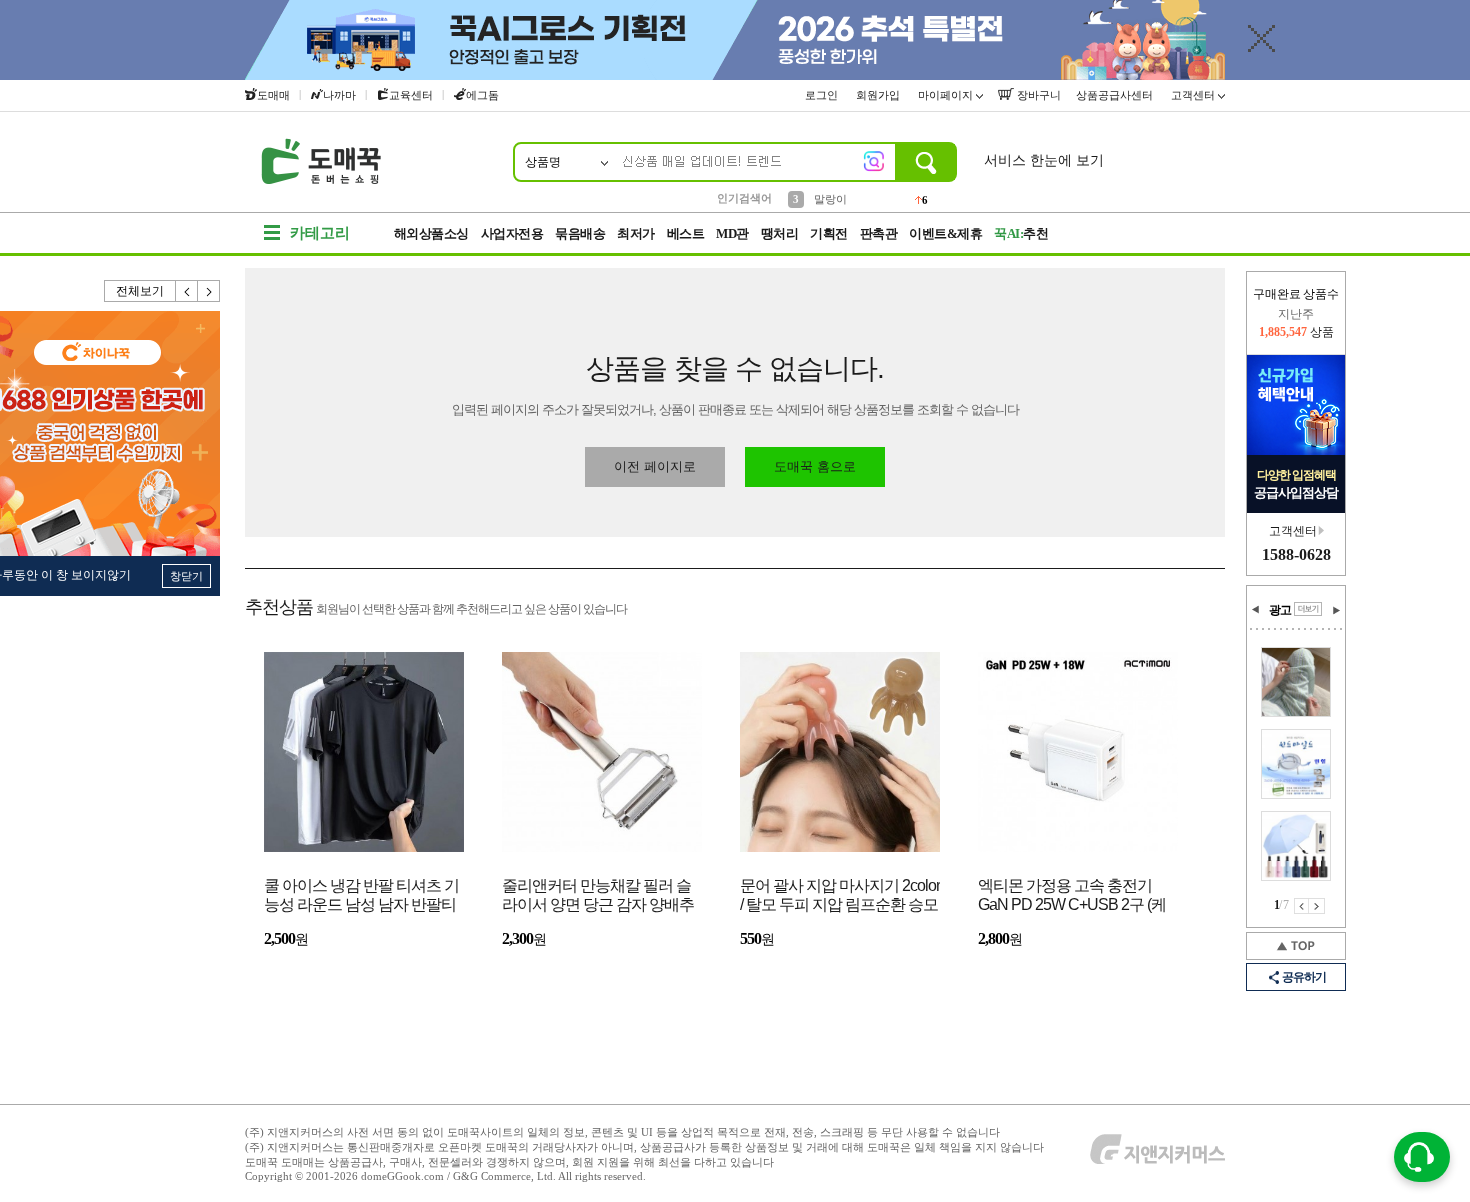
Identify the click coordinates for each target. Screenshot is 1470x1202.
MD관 (732, 233)
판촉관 (879, 233)
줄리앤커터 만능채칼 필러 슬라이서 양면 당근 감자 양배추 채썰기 (598, 896)
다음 (209, 291)
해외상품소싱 (431, 233)
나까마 (339, 95)
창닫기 (186, 576)
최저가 (636, 233)
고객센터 (1194, 95)
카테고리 (320, 233)
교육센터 (411, 95)
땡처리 (780, 233)
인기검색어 (744, 198)
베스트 (686, 233)
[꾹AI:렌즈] (874, 161)
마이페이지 (947, 95)
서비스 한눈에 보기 (1044, 160)
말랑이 (830, 197)
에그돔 (482, 95)
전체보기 (140, 291)
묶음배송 (580, 233)
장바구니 (1037, 95)
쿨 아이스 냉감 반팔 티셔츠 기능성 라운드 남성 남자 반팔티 (361, 895)
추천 (1021, 233)
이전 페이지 (1301, 906)
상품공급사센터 (1116, 95)
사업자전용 (512, 233)
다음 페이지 (1317, 906)
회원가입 (879, 95)
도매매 (273, 95)
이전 (187, 291)
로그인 (823, 95)
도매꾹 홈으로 (815, 466)
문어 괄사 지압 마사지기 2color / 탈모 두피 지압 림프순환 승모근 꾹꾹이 (840, 896)
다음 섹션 (1336, 610)
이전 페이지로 (655, 466)
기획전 (829, 233)
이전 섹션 (1256, 610)
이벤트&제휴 (945, 233)
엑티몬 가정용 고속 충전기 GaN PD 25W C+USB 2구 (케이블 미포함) (1072, 896)
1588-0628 (1296, 554)
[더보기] (1308, 609)
